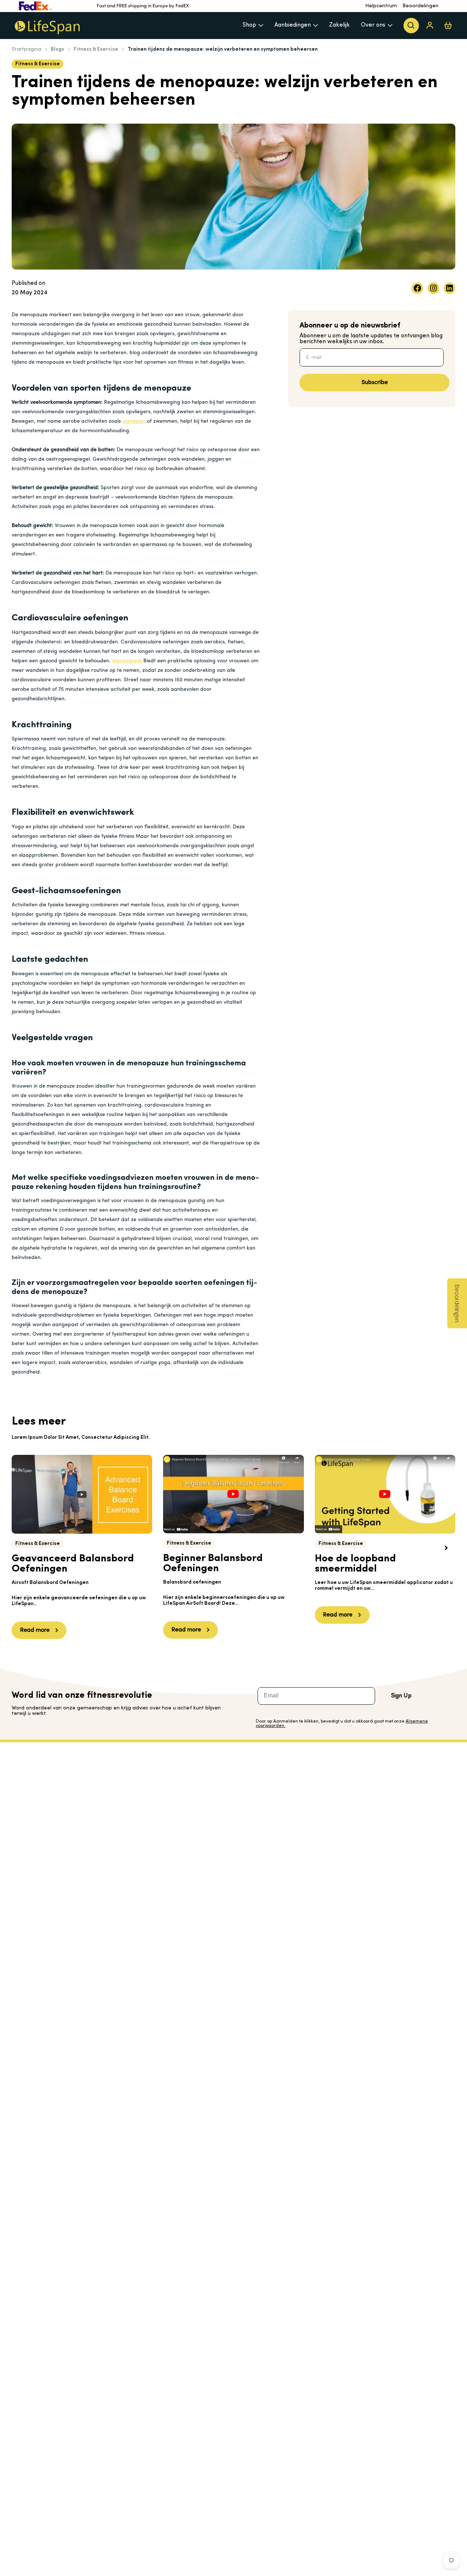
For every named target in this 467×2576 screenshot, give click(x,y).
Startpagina (26, 49)
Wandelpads (127, 661)
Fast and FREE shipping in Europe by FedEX (143, 6)
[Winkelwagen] (448, 25)
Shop (249, 25)
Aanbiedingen (293, 25)
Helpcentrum (381, 6)
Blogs (57, 49)
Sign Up (401, 1696)
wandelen (134, 421)
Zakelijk (339, 25)
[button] (446, 1548)
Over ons (373, 25)
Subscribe (375, 383)
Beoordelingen (420, 6)
